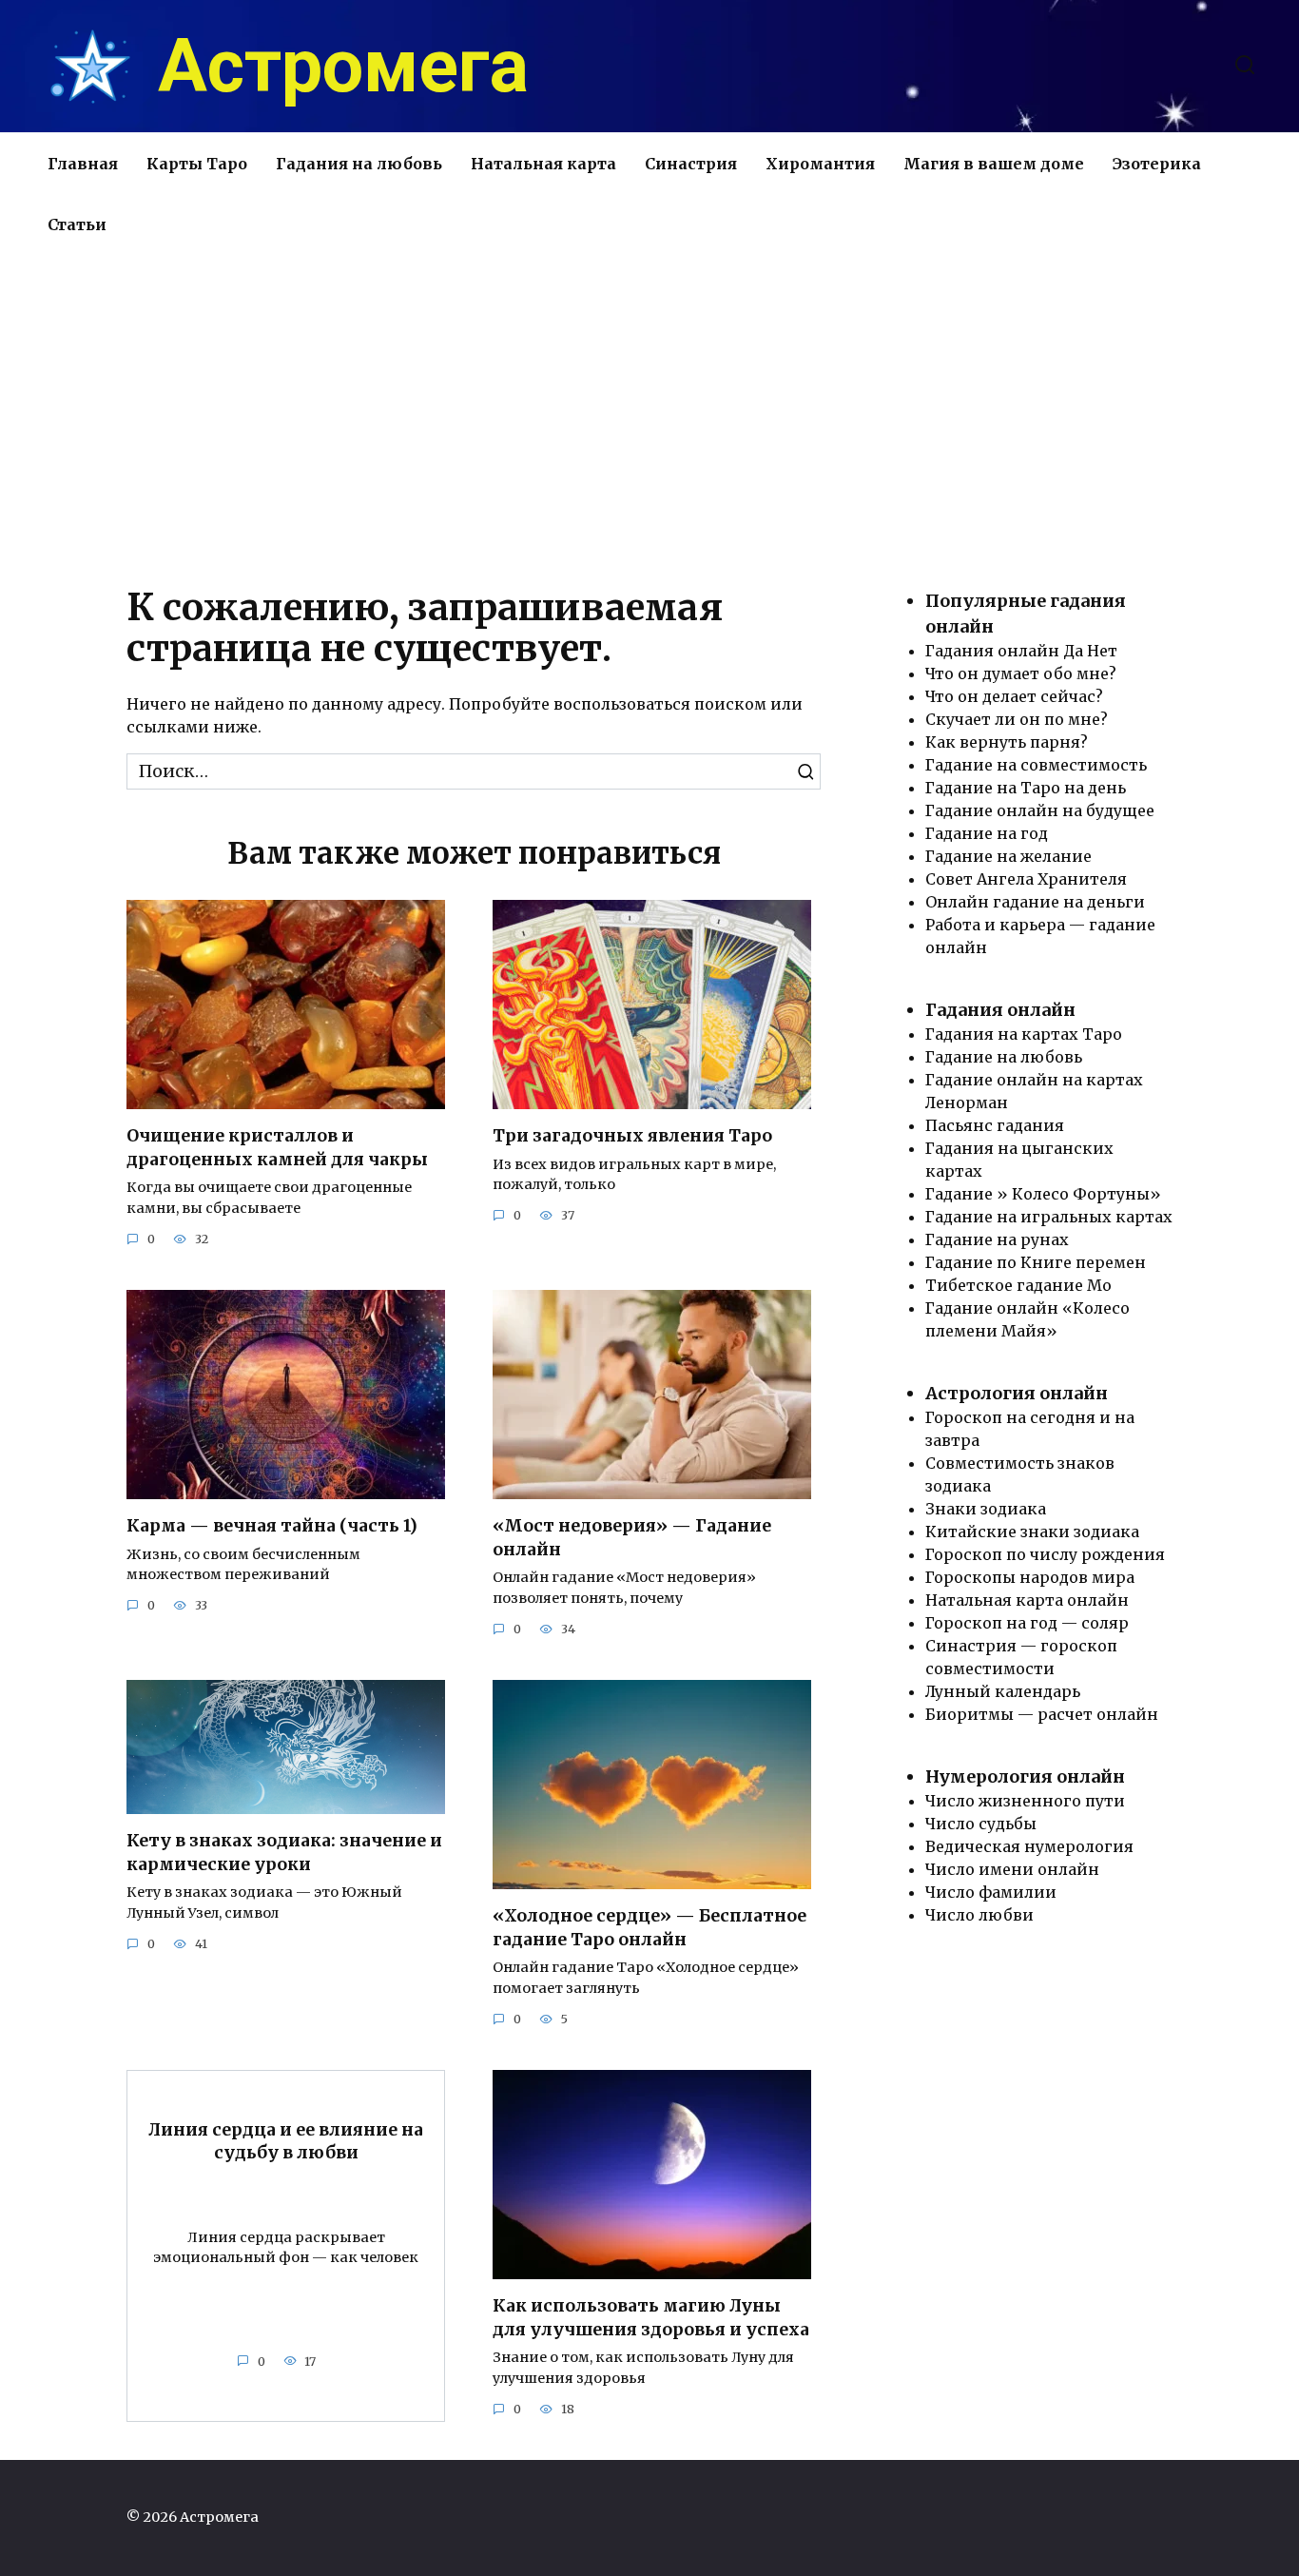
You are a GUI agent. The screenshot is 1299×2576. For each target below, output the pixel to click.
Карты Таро (197, 164)
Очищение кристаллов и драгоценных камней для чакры (277, 1148)
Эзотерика (1157, 164)
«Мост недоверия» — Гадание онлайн (632, 1538)
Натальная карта (543, 164)
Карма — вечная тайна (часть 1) (272, 1526)
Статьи (77, 224)
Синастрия (691, 164)
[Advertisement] (649, 417)
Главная (83, 164)
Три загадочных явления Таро (632, 1136)
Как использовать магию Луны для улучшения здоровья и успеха (651, 2318)
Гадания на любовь (359, 164)
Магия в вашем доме (994, 164)
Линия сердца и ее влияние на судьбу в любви (286, 2142)
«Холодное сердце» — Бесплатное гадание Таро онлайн (649, 1928)
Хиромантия (820, 164)
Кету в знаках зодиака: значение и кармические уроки (284, 1853)
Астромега (343, 67)
